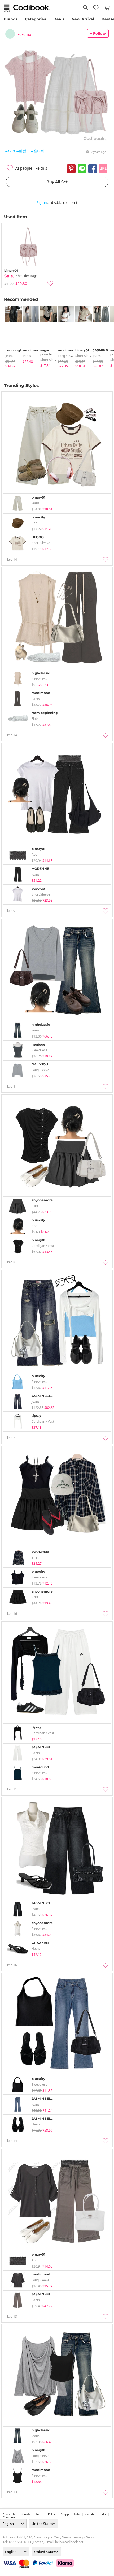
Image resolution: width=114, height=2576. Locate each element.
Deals (59, 19)
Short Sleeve (50, 360)
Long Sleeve (67, 356)
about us (9, 2514)
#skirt (10, 151)
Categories (35, 19)
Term (39, 2514)
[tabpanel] (11, 337)
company (9, 2517)
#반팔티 (23, 151)
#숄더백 (38, 151)
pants (27, 356)
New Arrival (83, 19)
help (103, 2514)
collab (90, 2514)
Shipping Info (70, 2514)
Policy (52, 2514)
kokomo (24, 34)
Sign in (42, 203)
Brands (11, 19)
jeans (9, 356)
